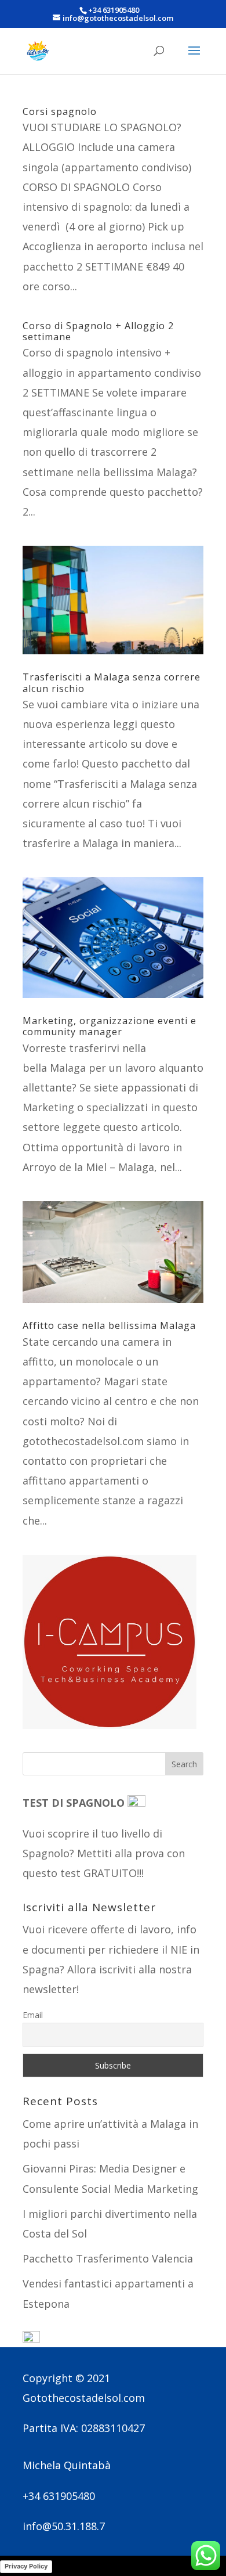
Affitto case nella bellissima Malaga (109, 1325)
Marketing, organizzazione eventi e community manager (110, 1026)
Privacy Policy (26, 2566)
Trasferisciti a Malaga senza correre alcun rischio (112, 682)
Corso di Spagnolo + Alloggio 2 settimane (98, 331)
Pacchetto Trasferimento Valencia (108, 2258)
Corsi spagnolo (60, 111)
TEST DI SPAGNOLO (75, 1803)
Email (33, 2015)
